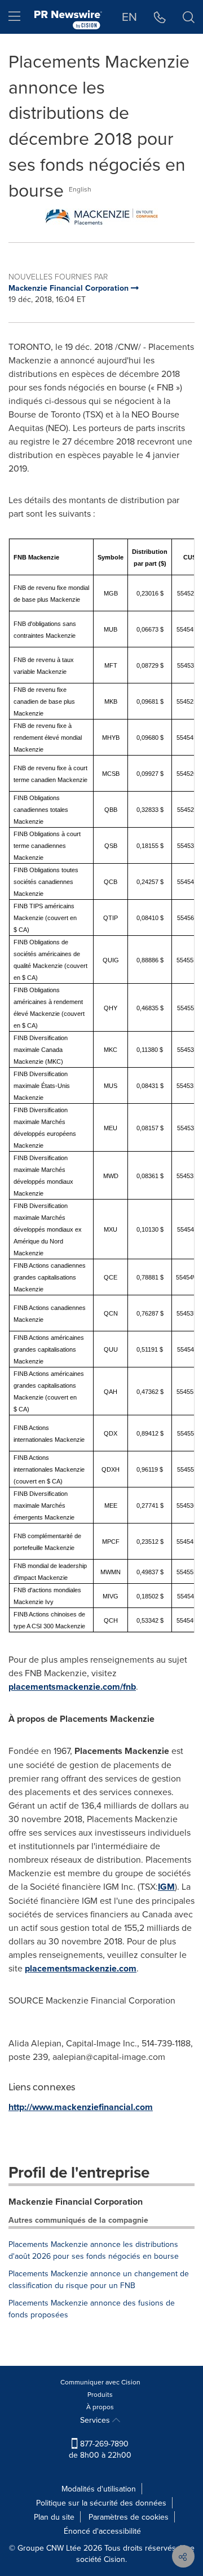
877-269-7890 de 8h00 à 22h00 (100, 2449)
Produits (100, 2394)
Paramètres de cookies (129, 2517)
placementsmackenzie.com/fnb (72, 1687)
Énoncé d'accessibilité (102, 2531)
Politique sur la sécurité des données (101, 2503)
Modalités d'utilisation (99, 2489)
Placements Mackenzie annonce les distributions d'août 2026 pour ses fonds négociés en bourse (94, 2250)
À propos (100, 2407)
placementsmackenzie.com (81, 1968)
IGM (166, 1887)
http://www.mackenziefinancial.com (81, 2107)
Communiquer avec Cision (100, 2382)
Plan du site (54, 2517)
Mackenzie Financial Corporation (76, 2202)
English (80, 189)
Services (96, 2420)
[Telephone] (160, 17)
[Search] (189, 17)
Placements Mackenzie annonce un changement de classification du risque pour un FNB (99, 2279)
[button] (101, 217)
